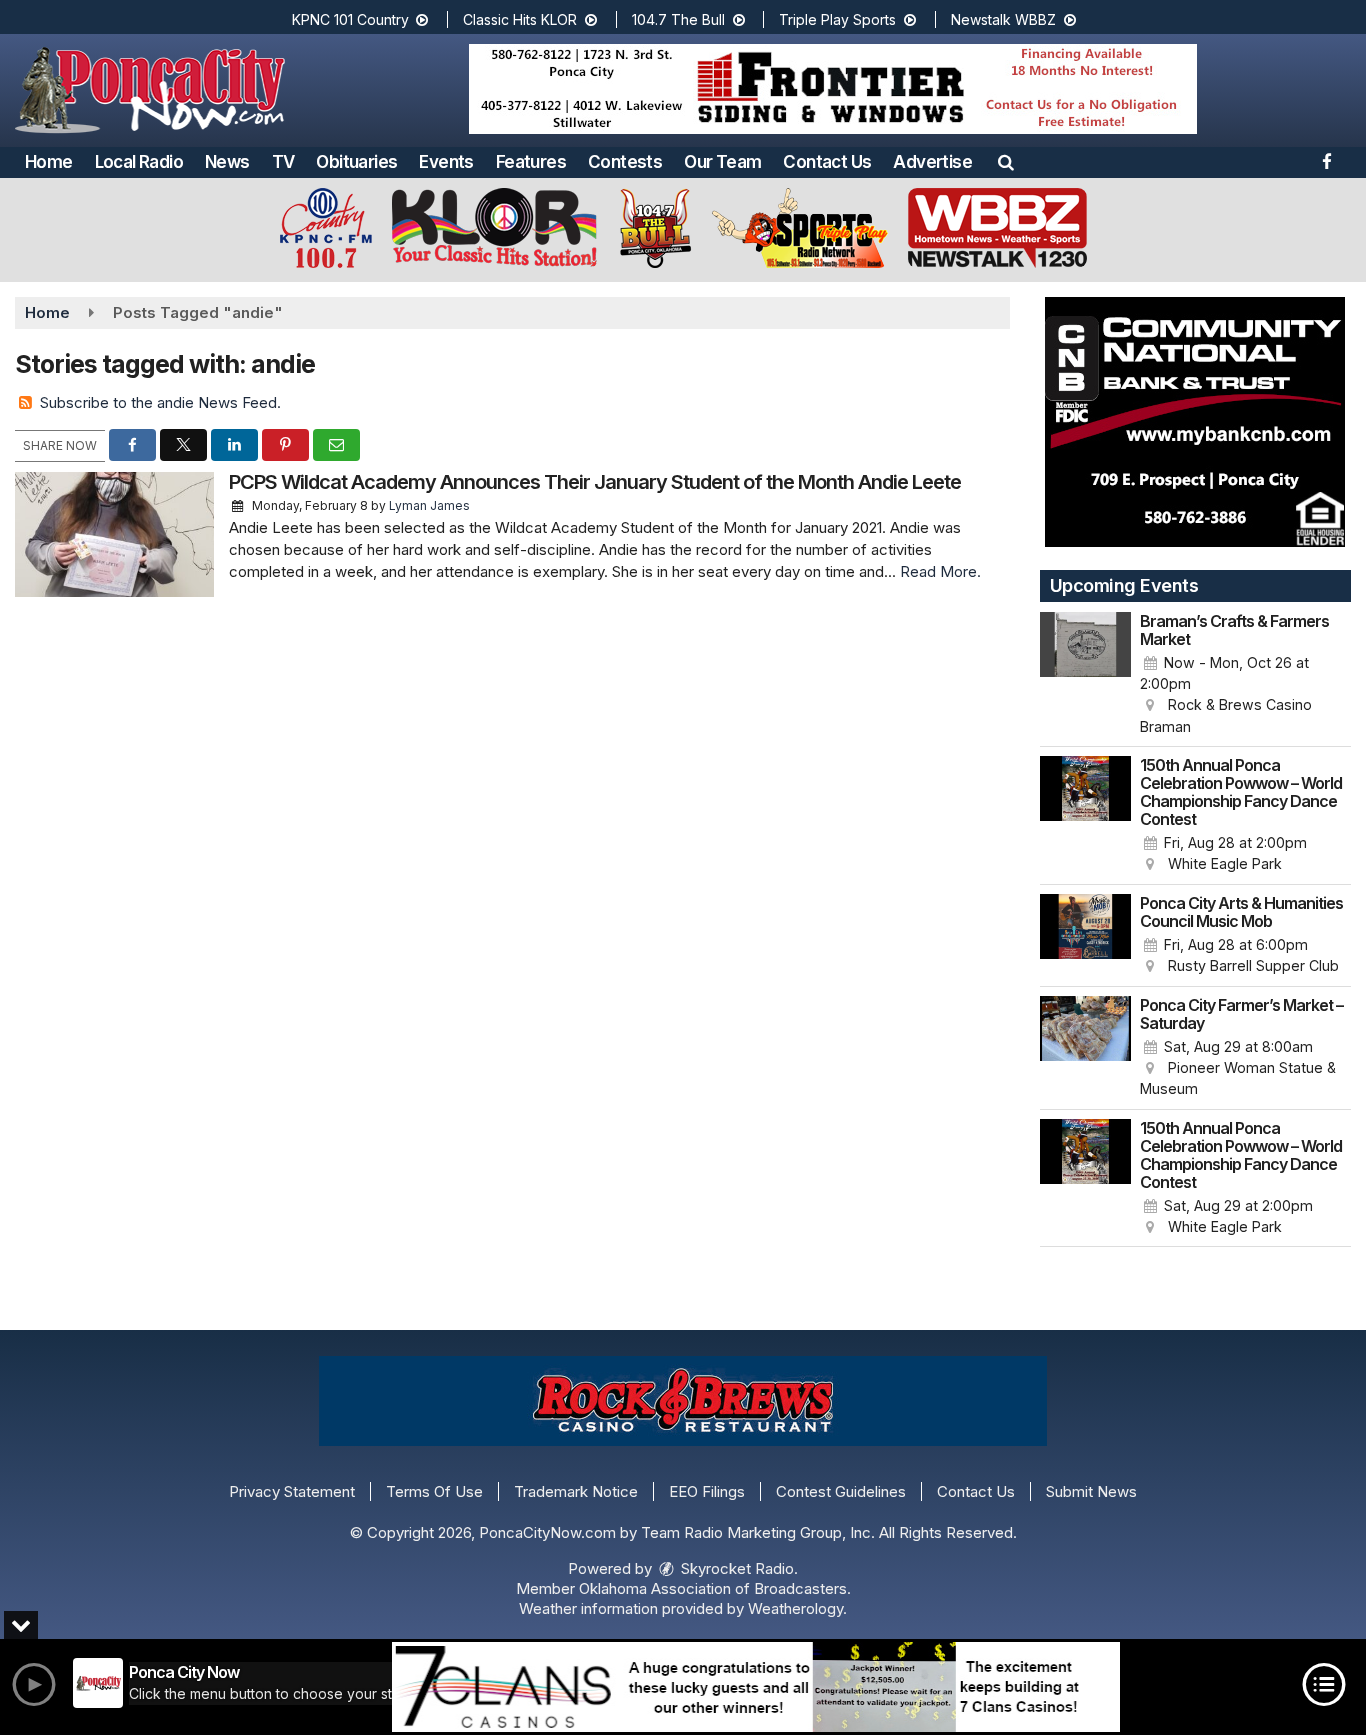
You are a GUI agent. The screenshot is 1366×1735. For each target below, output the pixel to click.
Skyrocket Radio (735, 1568)
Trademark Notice (576, 1491)
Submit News (1091, 1491)
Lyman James (429, 505)
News (227, 162)
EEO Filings (707, 1491)
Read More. (940, 571)
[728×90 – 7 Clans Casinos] (756, 1687)
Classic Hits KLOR (522, 19)
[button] (1006, 162)
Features (531, 162)
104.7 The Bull (680, 19)
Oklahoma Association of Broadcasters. (715, 1588)
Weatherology (795, 1608)
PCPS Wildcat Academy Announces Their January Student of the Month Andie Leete (595, 482)
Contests (625, 162)
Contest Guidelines (841, 1491)
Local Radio (139, 162)
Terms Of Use (434, 1491)
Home (49, 162)
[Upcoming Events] (1086, 675)
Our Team (722, 162)
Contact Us (827, 162)
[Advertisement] (833, 89)
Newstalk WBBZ (1005, 19)
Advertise (932, 162)
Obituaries (356, 162)
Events (446, 162)
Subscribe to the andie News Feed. (160, 402)
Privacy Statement (292, 1491)
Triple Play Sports (839, 19)
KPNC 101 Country (352, 19)
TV (283, 162)
